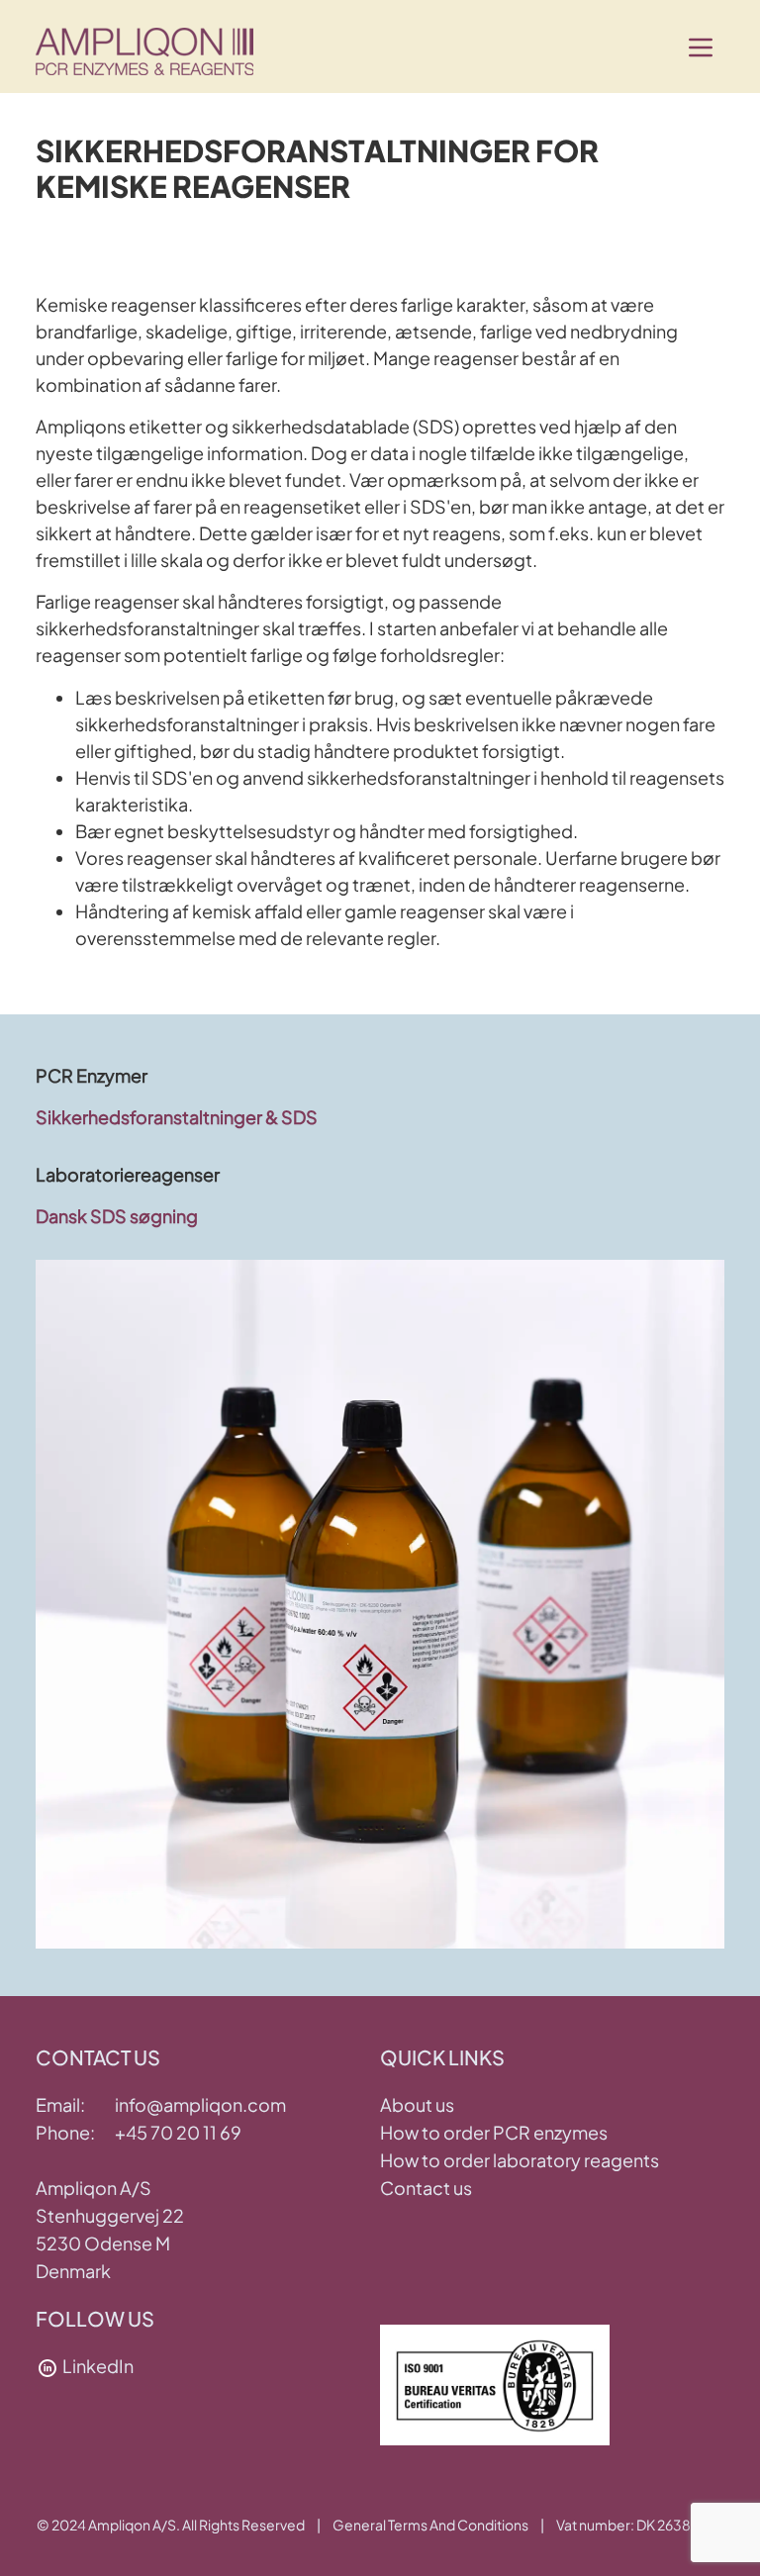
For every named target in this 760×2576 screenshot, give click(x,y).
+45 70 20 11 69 (178, 2132)
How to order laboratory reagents (520, 2160)
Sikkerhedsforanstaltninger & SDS (177, 1117)
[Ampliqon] (144, 48)
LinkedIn (98, 2366)
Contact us (426, 2188)
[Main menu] (701, 48)
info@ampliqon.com (200, 2104)
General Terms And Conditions (430, 2525)
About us (417, 2104)
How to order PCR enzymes (494, 2132)
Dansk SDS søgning (117, 1216)
